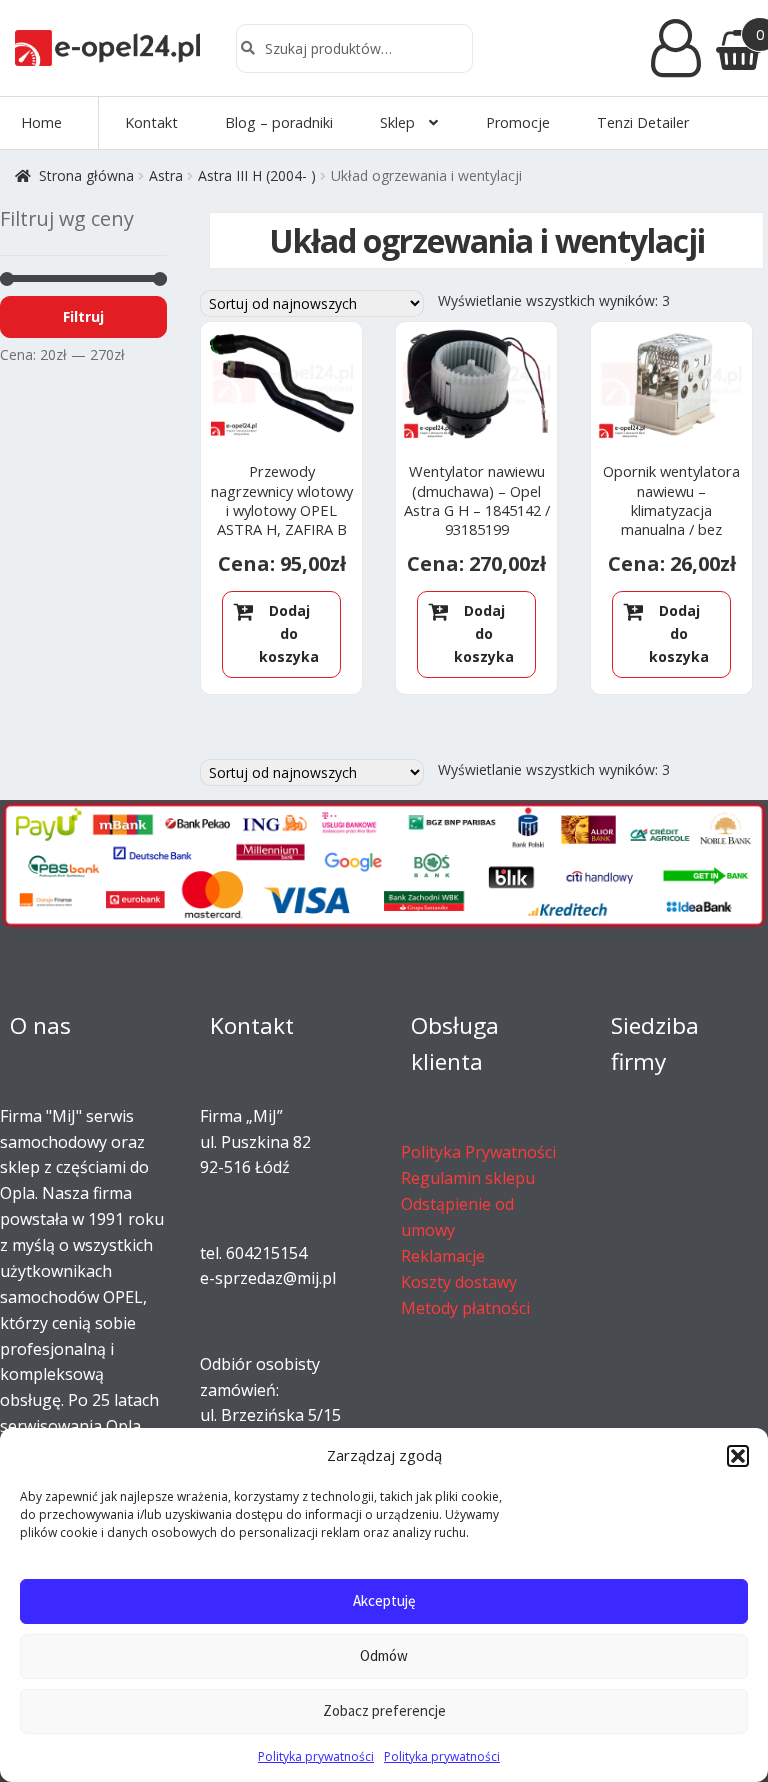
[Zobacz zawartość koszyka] (734, 48)
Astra (166, 175)
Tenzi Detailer (643, 122)
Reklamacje (443, 1256)
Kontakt (151, 122)
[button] (738, 1456)
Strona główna (86, 175)
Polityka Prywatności (478, 1152)
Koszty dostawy (459, 1282)
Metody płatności (465, 1308)
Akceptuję (384, 1600)
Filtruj (83, 316)
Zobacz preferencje (384, 1710)
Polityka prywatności (316, 1756)
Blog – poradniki (279, 122)
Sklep (397, 122)
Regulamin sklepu (468, 1178)
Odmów (384, 1655)
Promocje (518, 122)
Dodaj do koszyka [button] (289, 633)
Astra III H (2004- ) (257, 175)
